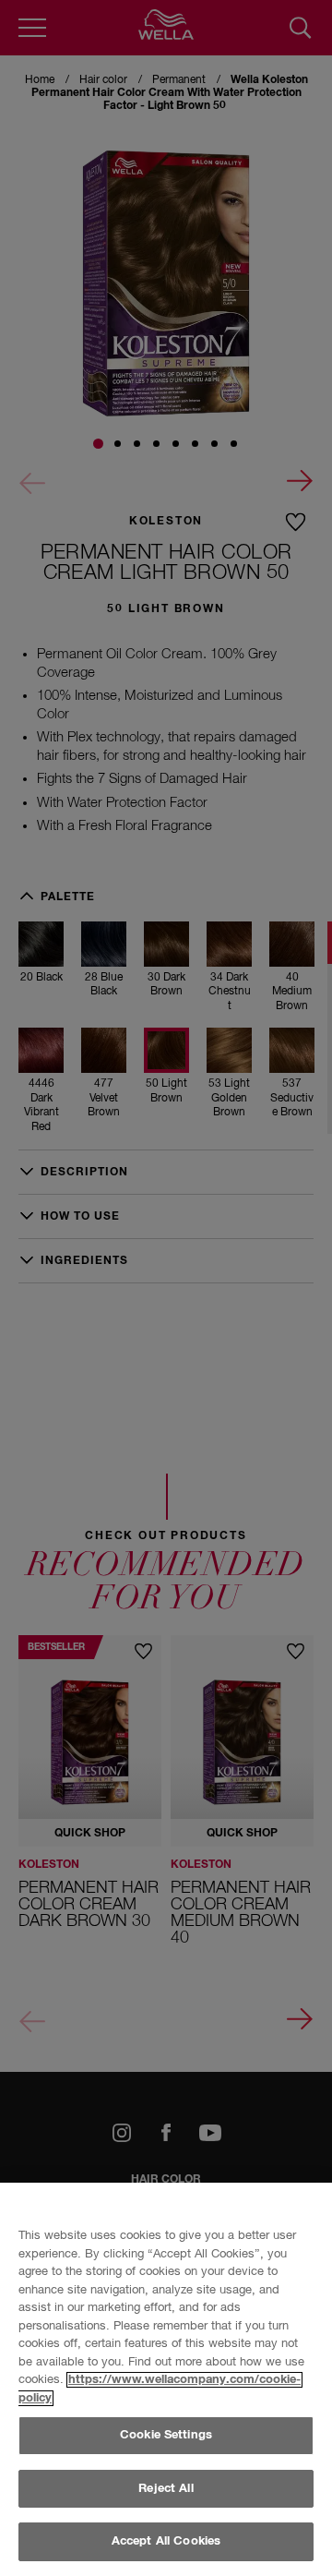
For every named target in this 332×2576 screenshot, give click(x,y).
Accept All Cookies (166, 2541)
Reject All (166, 2489)
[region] (166, 2379)
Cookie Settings (166, 2435)
